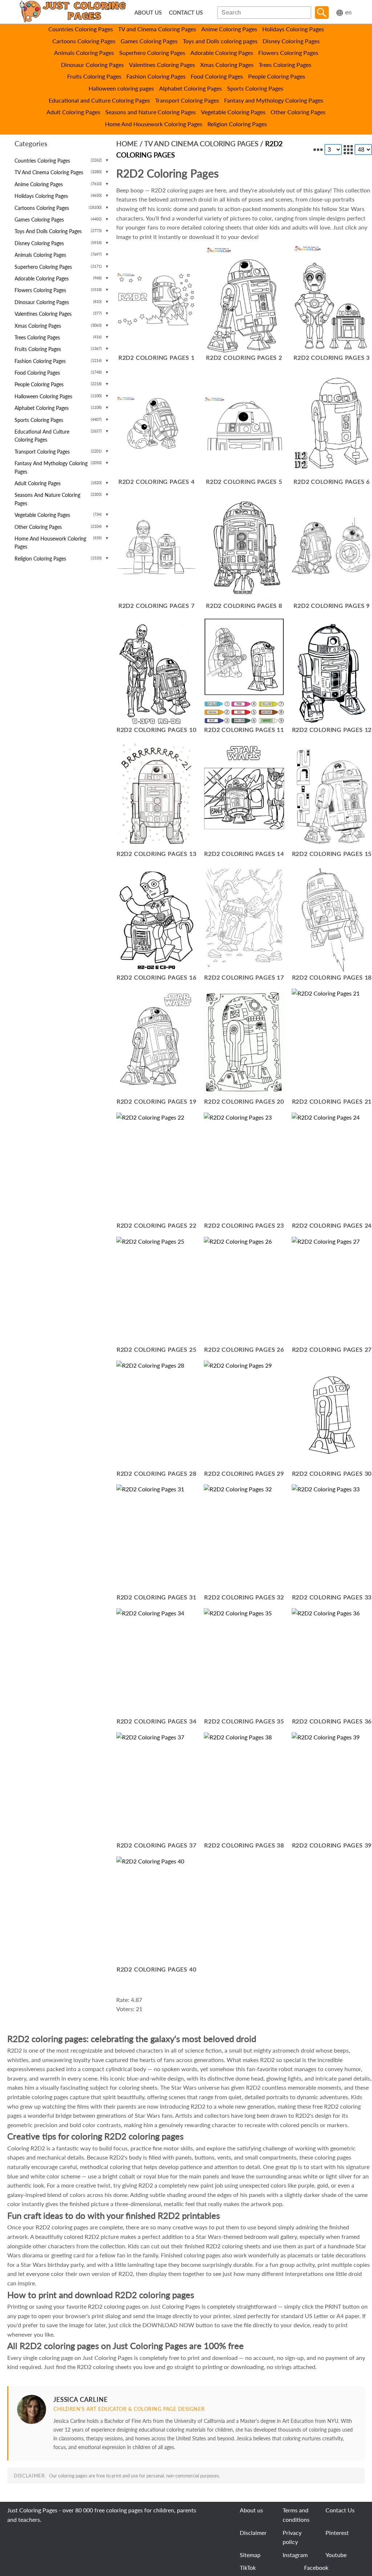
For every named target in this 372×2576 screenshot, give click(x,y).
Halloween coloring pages (121, 88)
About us (251, 2510)
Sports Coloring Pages (255, 88)
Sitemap (250, 2555)
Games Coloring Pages (149, 41)
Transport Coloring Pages (187, 100)
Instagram (295, 2555)
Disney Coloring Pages (291, 41)
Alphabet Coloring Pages (191, 88)
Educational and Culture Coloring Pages (99, 100)
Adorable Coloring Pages (222, 53)
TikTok (248, 2567)
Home (127, 143)
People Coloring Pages (277, 76)
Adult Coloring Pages (73, 112)
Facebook (316, 2567)
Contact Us (340, 2510)
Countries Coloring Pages (81, 29)
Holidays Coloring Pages (293, 29)
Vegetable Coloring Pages (233, 112)
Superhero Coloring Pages (152, 53)
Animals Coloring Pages (84, 53)
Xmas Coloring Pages (227, 65)
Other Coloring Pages (298, 112)
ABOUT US (148, 13)
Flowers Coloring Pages (288, 53)
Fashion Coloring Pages (156, 76)
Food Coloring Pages (217, 76)
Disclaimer (253, 2533)
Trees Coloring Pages (285, 65)
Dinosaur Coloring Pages (92, 65)
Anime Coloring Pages (229, 29)
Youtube (336, 2555)
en (348, 13)
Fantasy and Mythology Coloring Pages (274, 100)
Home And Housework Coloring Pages (154, 124)
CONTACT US (186, 13)
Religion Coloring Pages (237, 124)
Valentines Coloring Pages (162, 65)
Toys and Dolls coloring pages (220, 41)
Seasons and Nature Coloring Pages (151, 112)
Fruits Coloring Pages (94, 76)
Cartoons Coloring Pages (84, 41)
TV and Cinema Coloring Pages (157, 29)
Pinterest (337, 2533)
